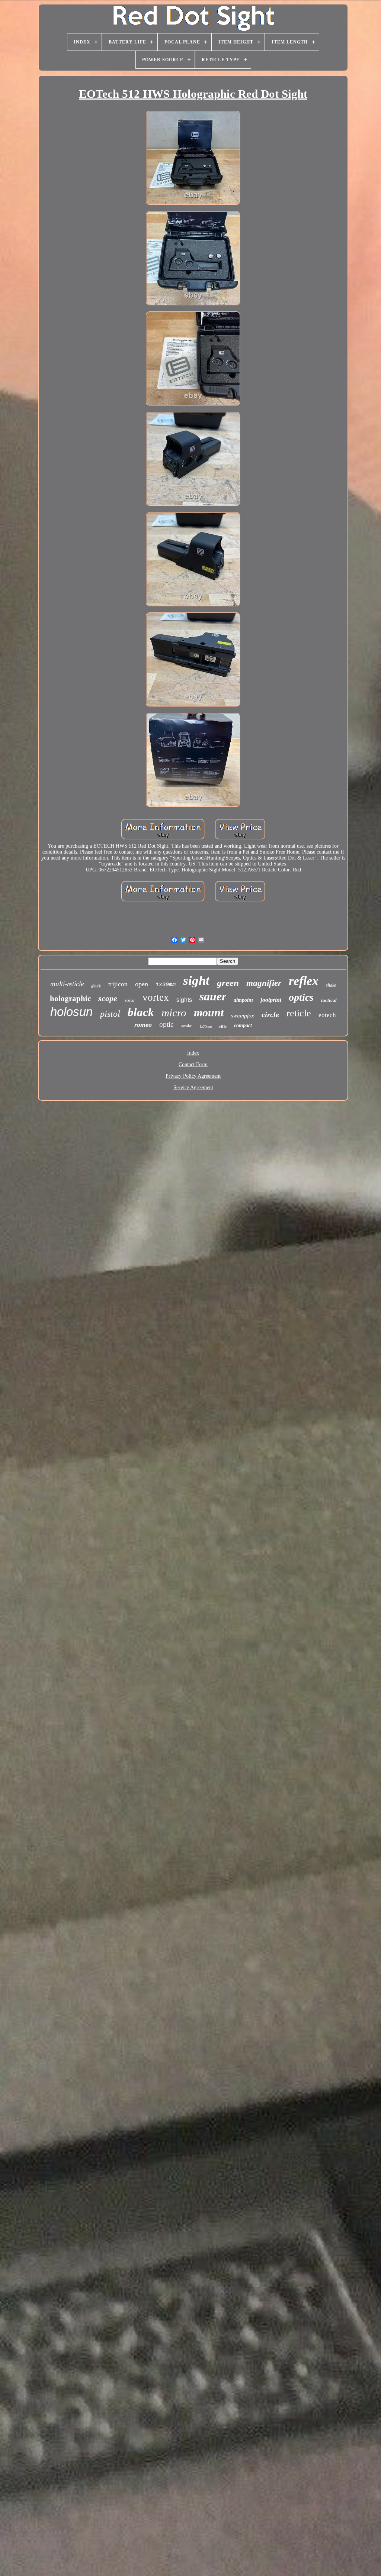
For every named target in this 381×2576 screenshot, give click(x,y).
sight (196, 980)
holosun (71, 1012)
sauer (213, 996)
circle (270, 1014)
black (141, 1012)
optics (301, 997)
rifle (223, 1026)
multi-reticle (67, 984)
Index (193, 1053)
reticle (299, 1013)
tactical (329, 1000)
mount (209, 1012)
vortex (156, 997)
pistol (110, 1014)
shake (331, 985)
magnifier (264, 983)
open (142, 984)
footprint (271, 1000)
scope (108, 998)
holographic (70, 999)
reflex (304, 981)
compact (243, 1025)
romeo (143, 1025)
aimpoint (243, 1000)
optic (166, 1024)
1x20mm (206, 1027)
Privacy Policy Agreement (193, 1076)
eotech (327, 1015)
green (228, 983)
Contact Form (193, 1064)
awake (186, 1026)
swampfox (243, 1016)
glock (96, 986)
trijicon (118, 984)
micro (174, 1013)
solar (130, 1000)
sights (184, 1000)
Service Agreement (193, 1088)
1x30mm (166, 985)
